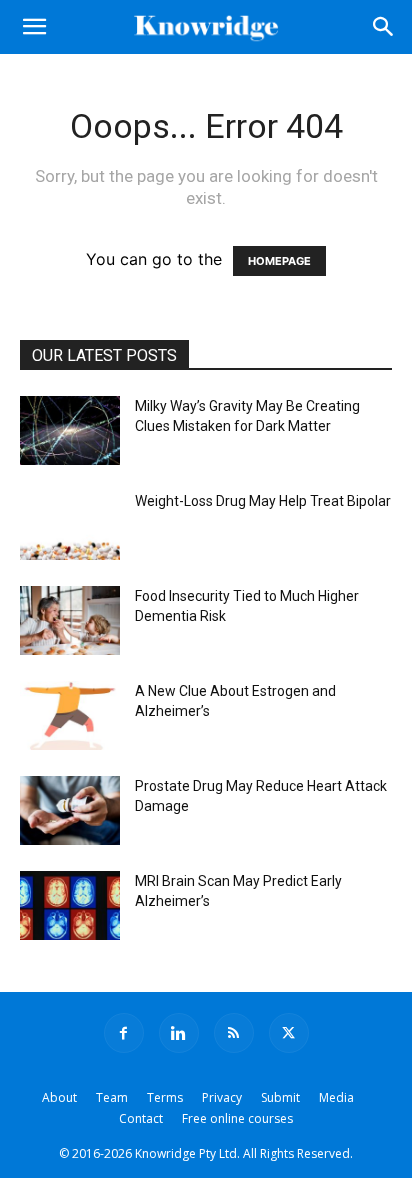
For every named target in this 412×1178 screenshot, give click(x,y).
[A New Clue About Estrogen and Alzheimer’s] (70, 715)
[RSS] (234, 1033)
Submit (280, 1097)
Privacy (222, 1097)
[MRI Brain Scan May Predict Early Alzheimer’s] (70, 905)
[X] (289, 1033)
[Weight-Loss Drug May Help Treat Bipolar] (70, 525)
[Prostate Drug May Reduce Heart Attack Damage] (70, 810)
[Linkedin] (179, 1033)
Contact (141, 1118)
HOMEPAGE (279, 261)
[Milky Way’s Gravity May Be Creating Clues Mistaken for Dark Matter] (70, 430)
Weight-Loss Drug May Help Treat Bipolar (263, 501)
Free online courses (237, 1118)
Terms (165, 1097)
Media (336, 1097)
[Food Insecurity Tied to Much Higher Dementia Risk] (70, 620)
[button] (34, 27)
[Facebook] (124, 1033)
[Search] (384, 27)
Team (112, 1097)
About (59, 1097)
